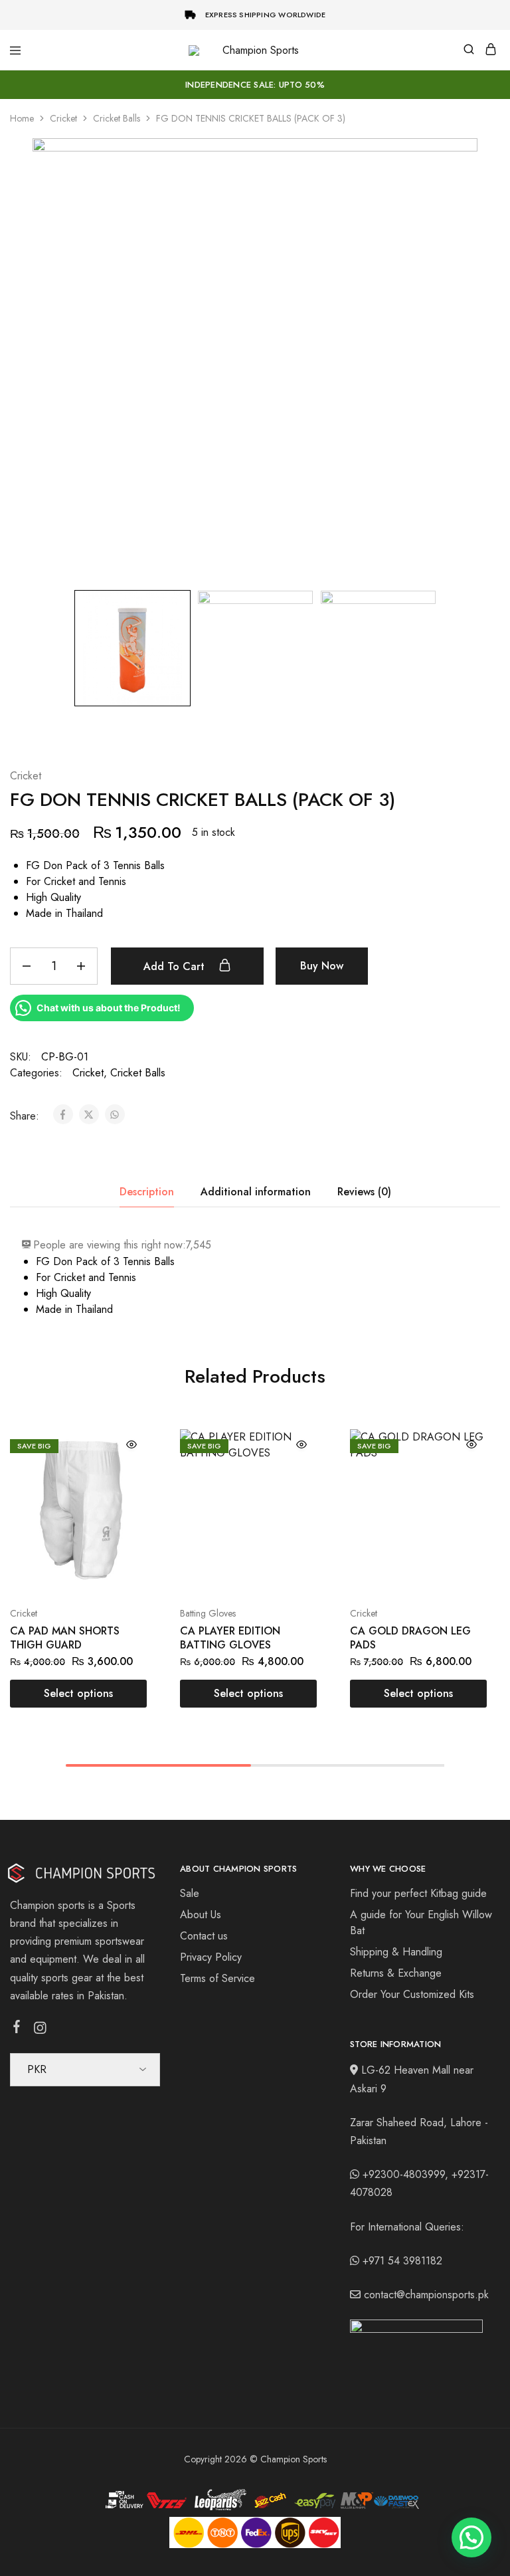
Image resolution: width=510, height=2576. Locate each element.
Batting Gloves (208, 1613)
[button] (471, 2537)
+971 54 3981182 (402, 2261)
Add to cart (176, 966)
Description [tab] (147, 1192)
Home (22, 118)
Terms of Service (217, 1978)
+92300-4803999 (404, 2174)
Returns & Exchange (396, 1973)
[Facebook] (17, 2029)
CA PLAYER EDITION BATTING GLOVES (230, 1638)
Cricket (63, 118)
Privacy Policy (211, 1957)
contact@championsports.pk (426, 2295)
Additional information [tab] (256, 1192)
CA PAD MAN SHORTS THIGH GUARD (65, 1638)
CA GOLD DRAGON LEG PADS (410, 1638)
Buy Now (322, 966)
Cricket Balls (117, 118)
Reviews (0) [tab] (364, 1192)
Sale (190, 1893)
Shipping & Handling (396, 1952)
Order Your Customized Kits (412, 1994)
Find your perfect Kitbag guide (418, 1893)
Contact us (204, 1936)
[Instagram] (40, 2031)
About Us (201, 1915)
